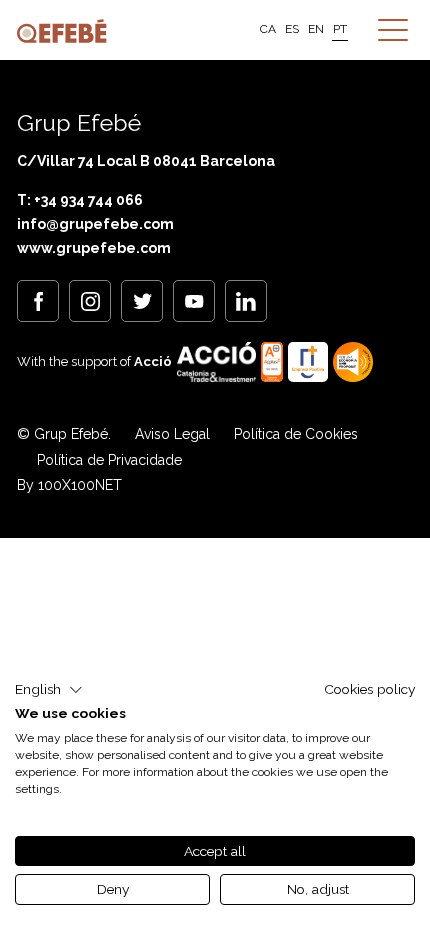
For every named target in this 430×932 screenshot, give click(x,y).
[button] (49, 690)
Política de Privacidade (109, 460)
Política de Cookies (296, 434)
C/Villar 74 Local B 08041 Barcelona (146, 161)
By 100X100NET (69, 485)
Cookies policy (369, 689)
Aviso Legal (172, 434)
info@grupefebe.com (95, 224)
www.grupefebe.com (94, 248)
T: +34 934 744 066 (80, 200)
